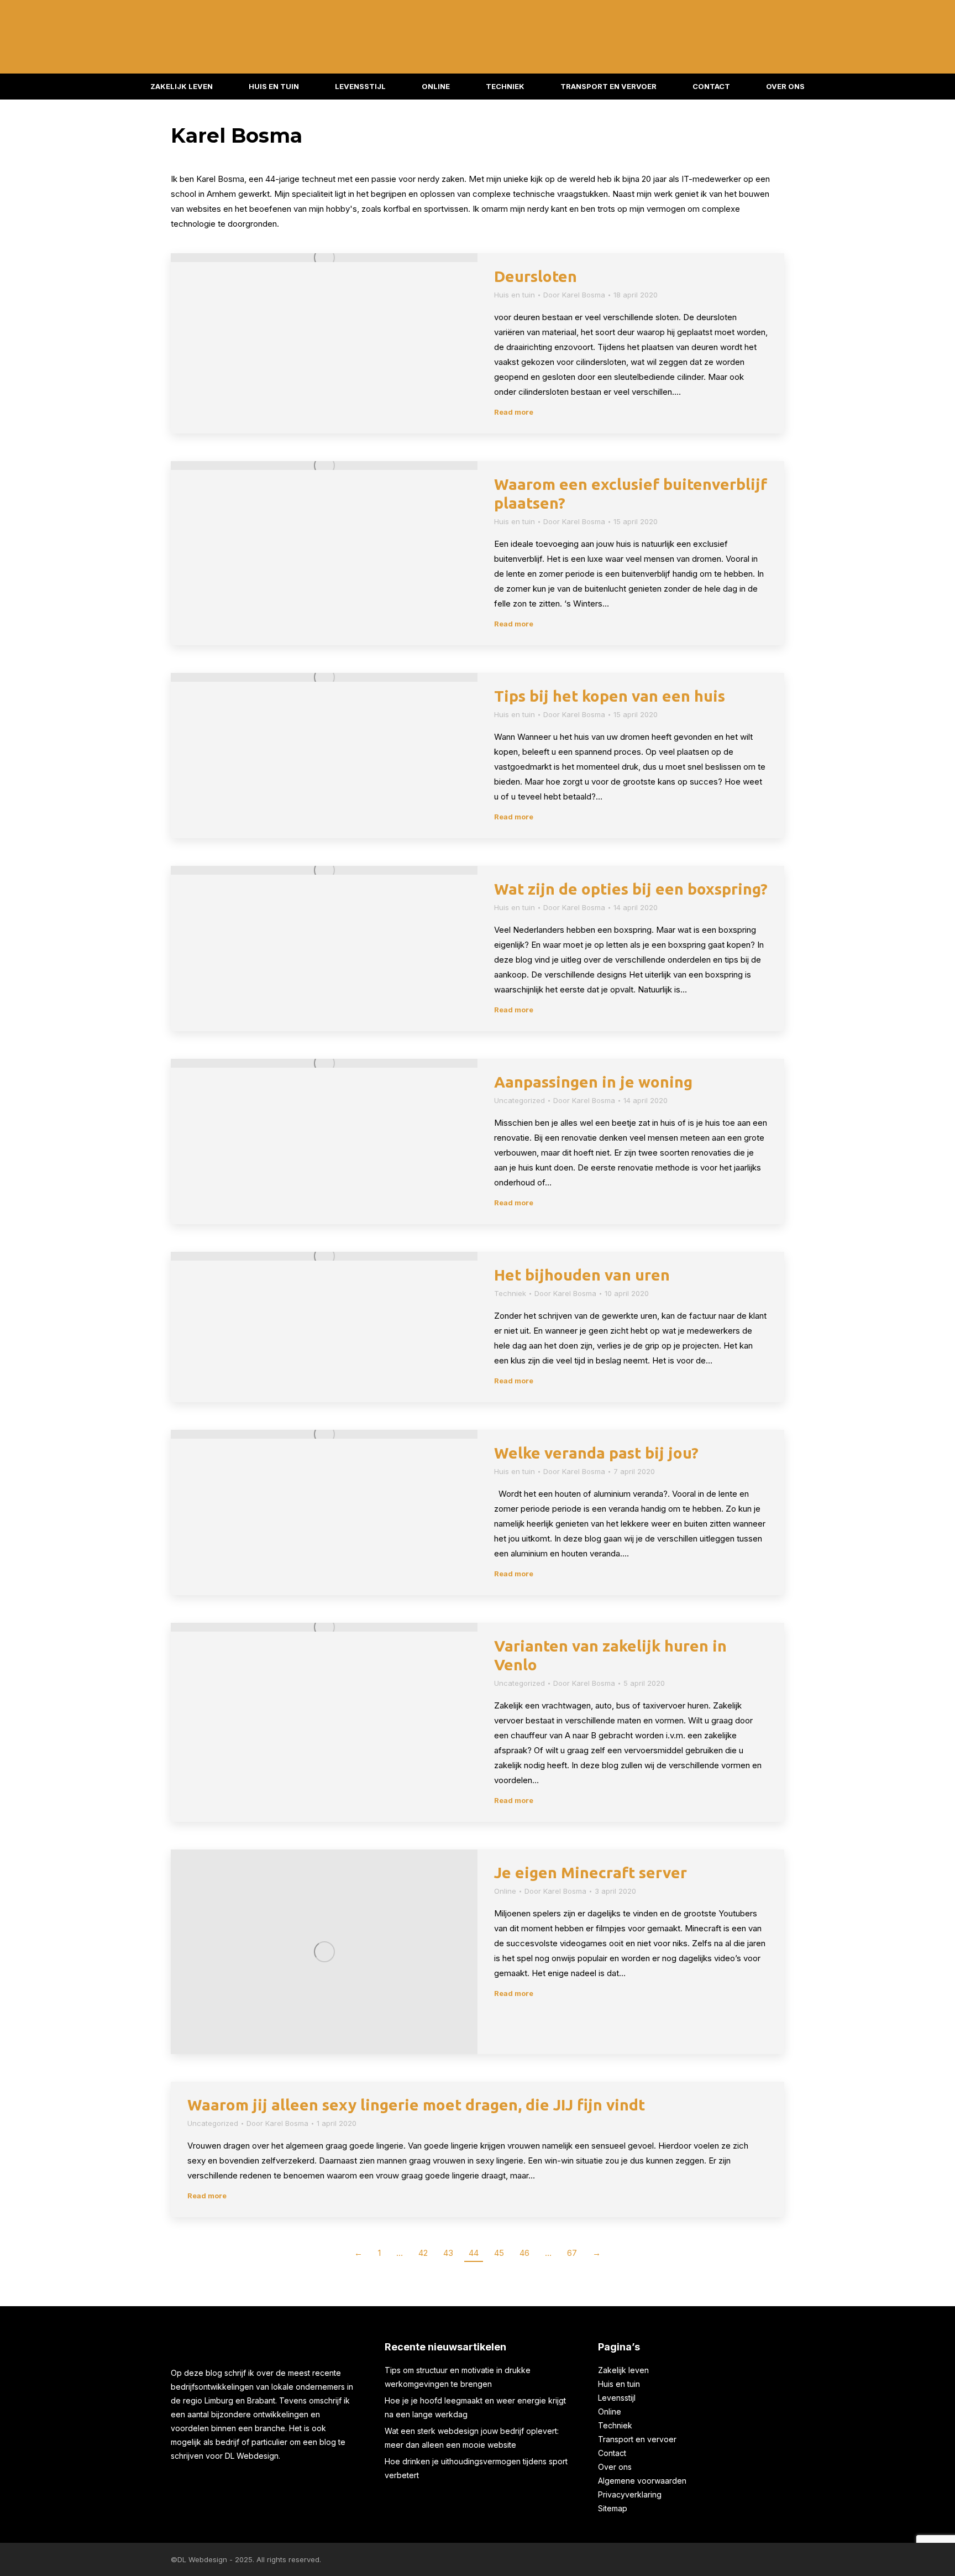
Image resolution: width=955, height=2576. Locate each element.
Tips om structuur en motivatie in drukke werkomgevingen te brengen (458, 2377)
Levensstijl (617, 2398)
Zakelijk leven (623, 2370)
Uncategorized (520, 1100)
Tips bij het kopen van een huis (610, 696)
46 (524, 2253)
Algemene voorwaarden (642, 2481)
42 (423, 2253)
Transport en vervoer (637, 2439)
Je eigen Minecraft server (591, 1872)
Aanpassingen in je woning (593, 1082)
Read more (514, 412)
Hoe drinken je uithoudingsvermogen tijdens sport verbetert (476, 2468)
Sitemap (613, 2508)
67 (572, 2253)
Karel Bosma (237, 135)
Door (574, 295)
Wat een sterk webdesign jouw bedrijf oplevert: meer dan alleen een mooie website (472, 2438)
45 (499, 2253)
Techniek (510, 1293)
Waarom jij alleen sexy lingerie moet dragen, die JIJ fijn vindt (416, 2105)
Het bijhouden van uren (582, 1275)
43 (448, 2253)
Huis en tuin (515, 295)
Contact (612, 2453)
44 (474, 2253)
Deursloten (536, 276)
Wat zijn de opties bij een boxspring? (631, 889)
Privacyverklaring (630, 2494)
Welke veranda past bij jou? (596, 1453)
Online (505, 1891)
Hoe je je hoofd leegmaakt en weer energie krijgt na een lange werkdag (475, 2407)
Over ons (615, 2467)
